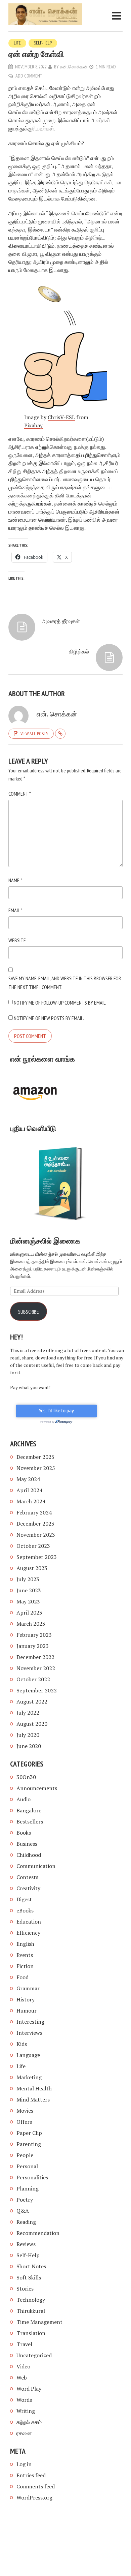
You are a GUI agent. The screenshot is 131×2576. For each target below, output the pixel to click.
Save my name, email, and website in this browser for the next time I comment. (65, 983)
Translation (31, 2333)
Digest (24, 1899)
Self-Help (43, 43)
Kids (22, 2044)
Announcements (37, 1788)
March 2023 (31, 1624)
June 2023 (29, 1590)
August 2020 (32, 1724)
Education (29, 1922)
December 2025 (35, 1457)
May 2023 (28, 1601)
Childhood (29, 1855)
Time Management (39, 2322)
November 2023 (36, 1535)
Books (24, 1833)
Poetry (25, 2200)
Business (27, 1844)
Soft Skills (29, 2277)
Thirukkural (31, 2311)
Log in (24, 2464)
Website (17, 940)
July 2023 (28, 1579)
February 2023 (34, 1635)
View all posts (34, 734)
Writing (26, 2411)
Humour (27, 2011)
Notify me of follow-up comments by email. (60, 1003)
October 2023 (33, 1546)
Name (15, 880)
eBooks (25, 1910)
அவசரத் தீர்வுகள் (61, 621)
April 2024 (29, 1490)
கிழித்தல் (79, 651)
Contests (27, 1877)
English (25, 1944)
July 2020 (28, 1735)
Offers (24, 2122)
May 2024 (28, 1479)
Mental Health (34, 2088)
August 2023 (32, 1568)
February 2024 (34, 1512)
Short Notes (31, 2266)
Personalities (32, 2177)
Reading (26, 2222)
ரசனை (24, 2433)
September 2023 (37, 1557)
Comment (20, 794)
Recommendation (38, 2233)
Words (24, 2400)
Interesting (30, 2022)
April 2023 (29, 1613)
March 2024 (31, 1501)
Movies (25, 2111)
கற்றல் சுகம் (29, 2422)
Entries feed (31, 2475)
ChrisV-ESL (61, 417)
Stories (25, 2289)
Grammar (28, 1988)
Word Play (29, 2389)
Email (15, 910)
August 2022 (32, 1701)
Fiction (25, 1966)
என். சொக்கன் (74, 67)
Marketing (29, 2077)
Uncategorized (34, 2355)
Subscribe (29, 1312)
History (26, 1999)
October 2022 (33, 1679)
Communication (36, 1866)
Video (23, 2366)
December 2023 (35, 1524)
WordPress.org (34, 2497)
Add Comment (29, 76)
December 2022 (35, 1657)
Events (25, 1955)
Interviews (29, 2033)
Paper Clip (29, 2133)
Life (17, 43)
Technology (31, 2300)
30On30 (26, 1777)
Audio (24, 1799)
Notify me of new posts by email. (49, 1018)
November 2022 (36, 1668)
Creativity (28, 1888)
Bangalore (29, 1810)
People (25, 2155)
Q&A (23, 2211)
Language (28, 2055)
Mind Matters (33, 2099)
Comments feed (36, 2486)
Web (22, 2378)
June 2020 (29, 1746)
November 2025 (36, 1468)
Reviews (26, 2244)
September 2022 (37, 1690)
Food (23, 1977)
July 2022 (28, 1713)
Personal (27, 2166)
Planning (28, 2188)
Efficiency (28, 1933)
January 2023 (33, 1646)
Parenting (29, 2144)
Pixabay (33, 425)
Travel (24, 2344)
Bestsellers (30, 1821)
